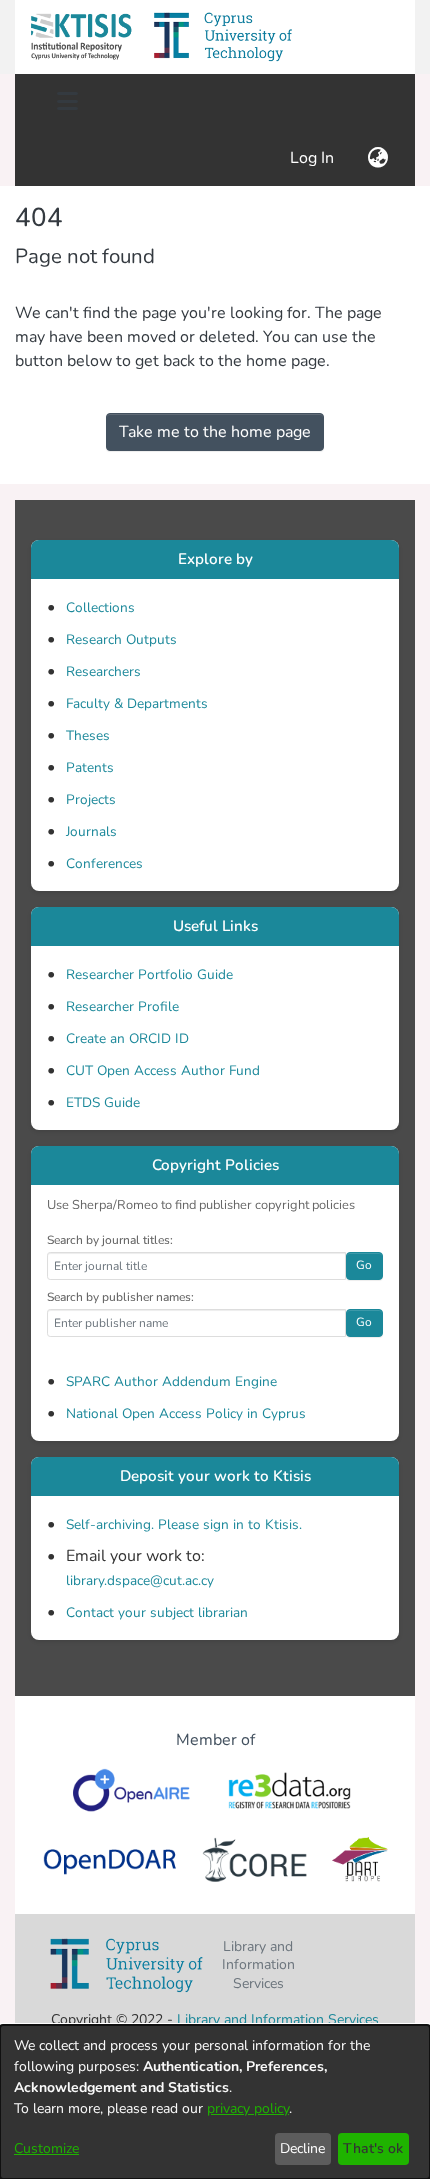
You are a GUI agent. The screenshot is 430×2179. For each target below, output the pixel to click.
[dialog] (215, 2102)
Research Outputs (121, 639)
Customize (46, 2148)
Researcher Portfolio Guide (149, 974)
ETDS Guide (103, 1102)
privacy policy (248, 2108)
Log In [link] (313, 158)
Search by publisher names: (120, 1297)
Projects (91, 799)
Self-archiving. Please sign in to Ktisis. (184, 1524)
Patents (90, 767)
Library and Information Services (278, 2019)
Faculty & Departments (137, 703)
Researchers (103, 671)
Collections (100, 607)
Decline (302, 2148)
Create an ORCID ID (127, 1038)
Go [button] (364, 1265)
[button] (81, 37)
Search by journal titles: (110, 1240)
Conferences (104, 863)
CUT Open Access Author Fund (163, 1070)
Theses (88, 735)
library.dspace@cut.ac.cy (140, 1580)
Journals (91, 831)
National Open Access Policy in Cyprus (186, 1413)
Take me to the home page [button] (215, 432)
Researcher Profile (122, 1006)
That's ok (373, 2148)
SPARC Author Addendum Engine (171, 1381)
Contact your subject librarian (157, 1612)
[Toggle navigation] (67, 102)
